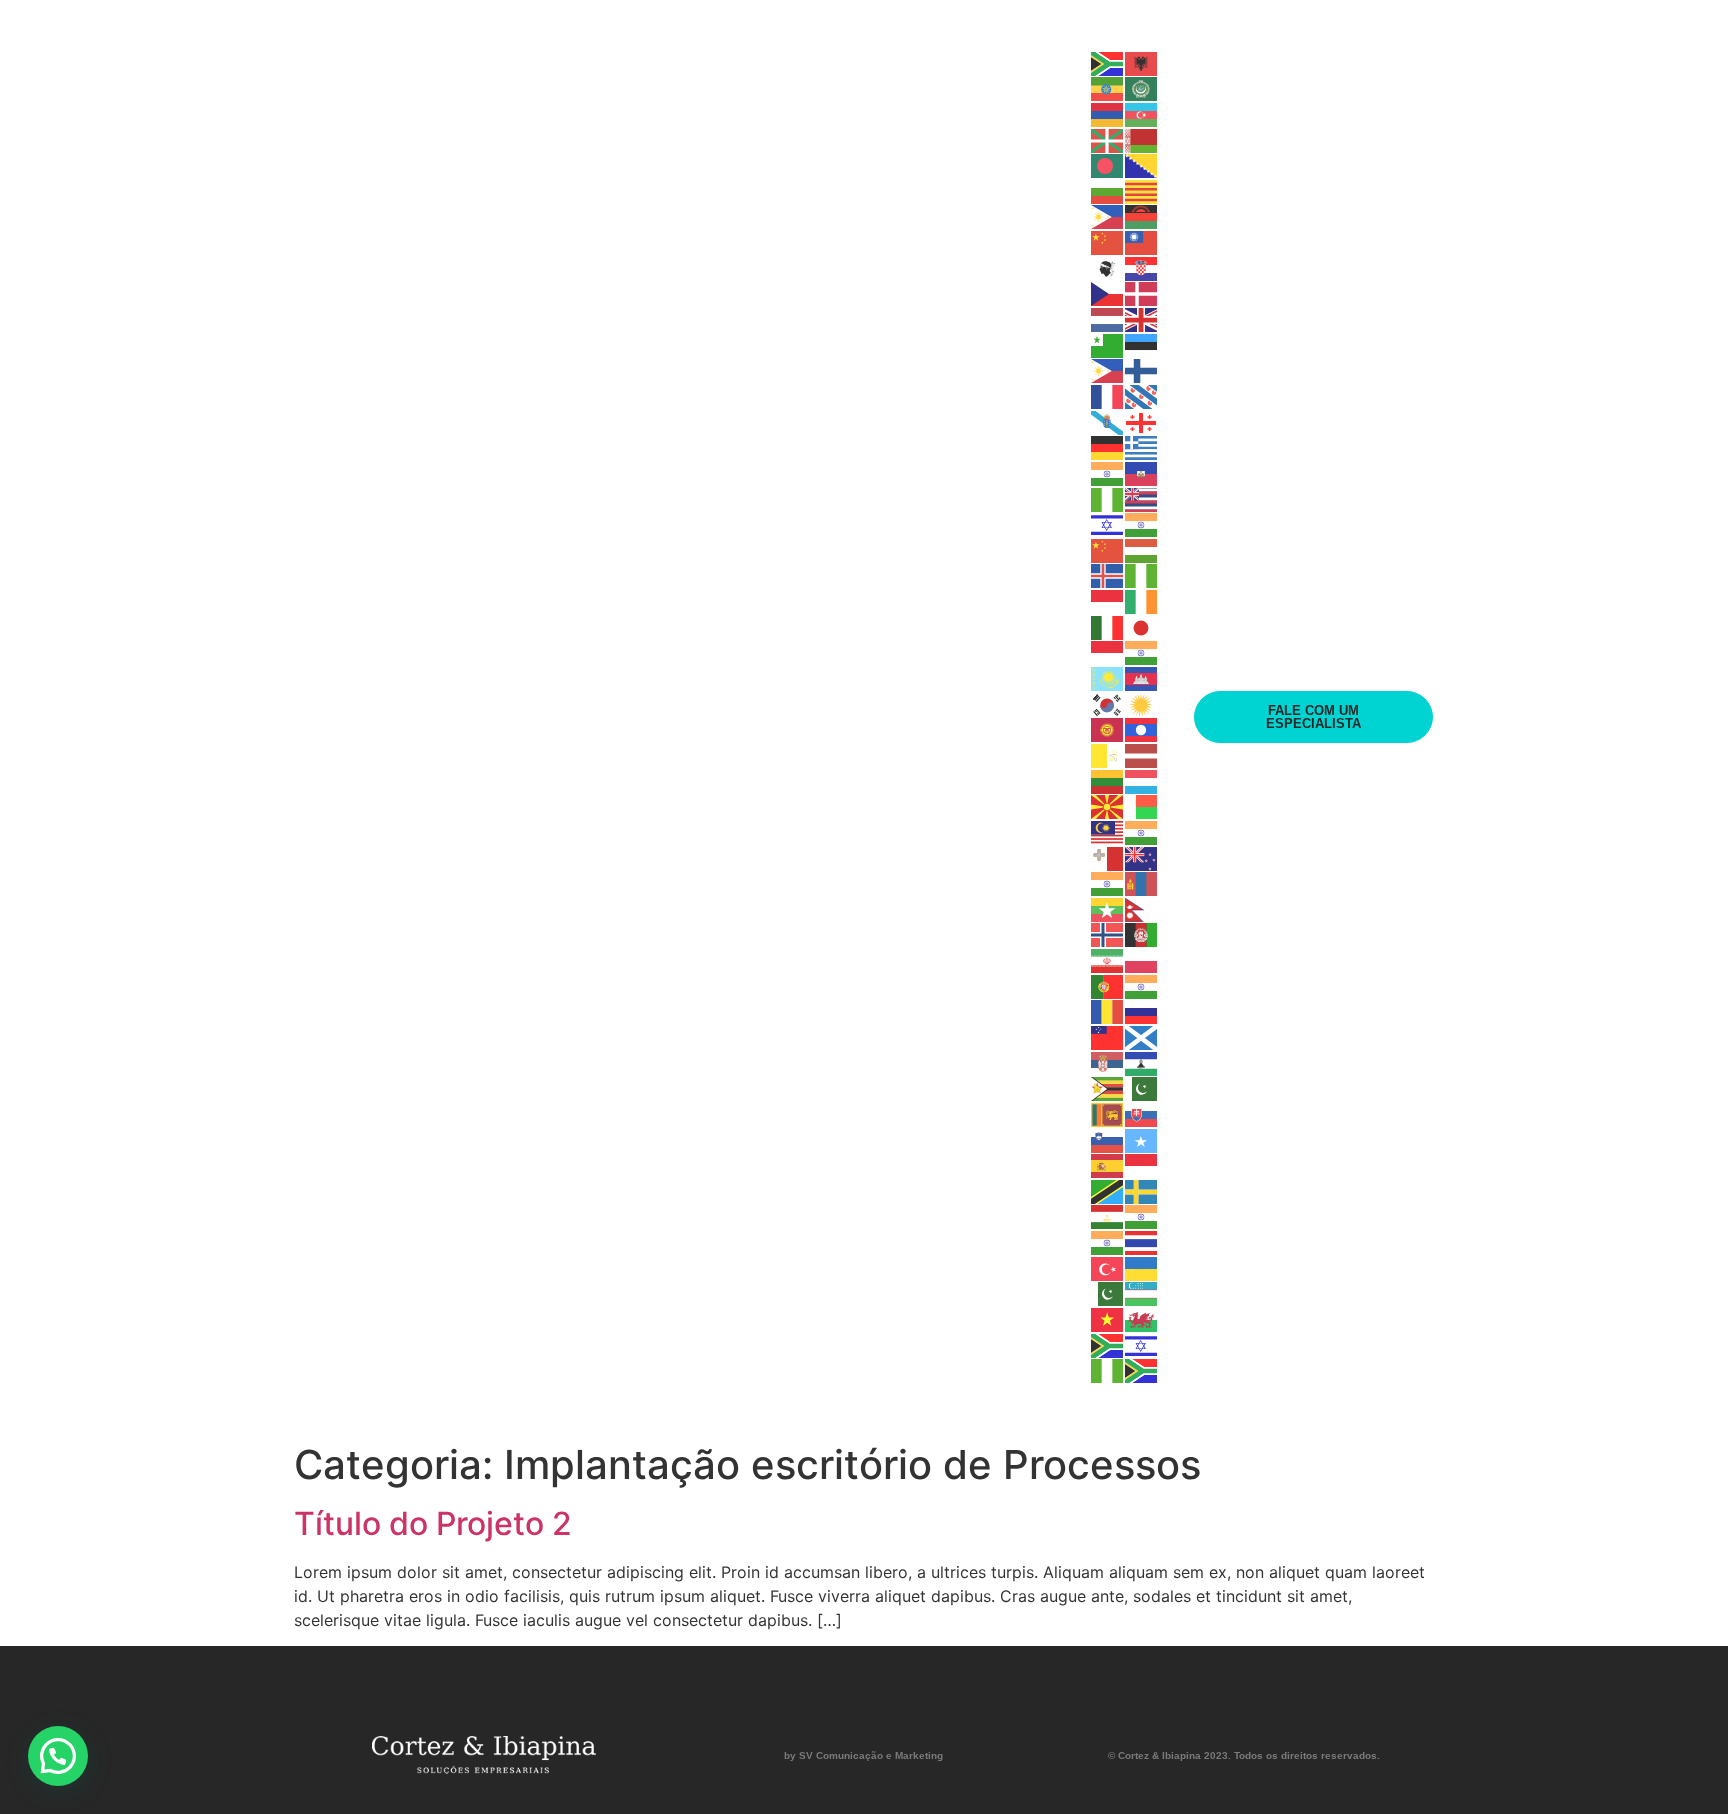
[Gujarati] (1108, 472)
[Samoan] (1108, 1036)
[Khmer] (1142, 677)
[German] (1108, 447)
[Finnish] (1142, 370)
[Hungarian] (1142, 549)
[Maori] (1142, 857)
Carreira (1028, 717)
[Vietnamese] (1108, 1318)
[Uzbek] (1142, 1293)
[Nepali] (1142, 908)
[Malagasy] (1142, 806)
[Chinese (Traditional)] (1142, 241)
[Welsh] (1142, 1318)
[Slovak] (1142, 1113)
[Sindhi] (1142, 1088)
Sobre (870, 717)
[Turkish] (1108, 1267)
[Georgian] (1142, 421)
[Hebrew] (1108, 524)
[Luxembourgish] (1142, 780)
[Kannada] (1142, 652)
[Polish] (1142, 959)
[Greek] (1142, 447)
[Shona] (1108, 1088)
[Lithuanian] (1108, 780)
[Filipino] (1108, 370)
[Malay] (1108, 831)
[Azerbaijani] (1142, 113)
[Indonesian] (1108, 600)
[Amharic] (1108, 88)
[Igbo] (1142, 575)
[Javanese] (1108, 652)
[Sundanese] (1142, 1165)
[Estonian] (1142, 344)
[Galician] (1108, 421)
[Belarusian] (1142, 139)
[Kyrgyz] (1108, 729)
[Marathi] (1108, 883)
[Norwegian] (1108, 934)
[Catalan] (1142, 190)
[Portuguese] (1108, 985)
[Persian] (1108, 959)
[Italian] (1108, 626)
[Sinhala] (1108, 1113)
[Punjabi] (1142, 985)
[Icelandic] (1108, 575)
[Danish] (1142, 293)
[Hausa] (1108, 498)
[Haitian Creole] (1142, 472)
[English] (1142, 318)
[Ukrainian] (1142, 1267)
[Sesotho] (1142, 1062)
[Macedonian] (1108, 806)
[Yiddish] (1142, 1344)
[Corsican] (1108, 267)
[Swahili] (1108, 1190)
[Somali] (1142, 1139)
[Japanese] (1142, 626)
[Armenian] (1108, 113)
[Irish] (1142, 600)
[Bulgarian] (1108, 190)
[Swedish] (1142, 1190)
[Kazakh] (1108, 677)
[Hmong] (1108, 549)
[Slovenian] (1108, 1139)
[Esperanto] (1108, 344)
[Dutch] (1108, 318)
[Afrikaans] (1108, 62)
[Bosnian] (1142, 165)
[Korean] (1108, 703)
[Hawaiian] (1142, 498)
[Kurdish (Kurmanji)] (1142, 703)
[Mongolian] (1142, 883)
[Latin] (1108, 754)
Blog (941, 717)
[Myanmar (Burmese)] (1108, 908)
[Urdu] (1108, 1293)
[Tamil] (1142, 1216)
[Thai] (1142, 1241)
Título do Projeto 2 (433, 1523)
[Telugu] (1108, 1241)
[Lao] (1142, 729)
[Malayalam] (1142, 831)
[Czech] (1108, 293)
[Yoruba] (1108, 1370)
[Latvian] (1142, 754)
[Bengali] (1108, 165)
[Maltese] (1108, 857)
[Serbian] (1108, 1062)
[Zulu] (1142, 1370)
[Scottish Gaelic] (1142, 1036)
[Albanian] (1142, 62)
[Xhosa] (1108, 1344)
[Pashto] (1142, 934)
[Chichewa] (1142, 216)
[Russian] (1142, 1011)
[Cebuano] (1108, 216)
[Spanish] (1108, 1165)
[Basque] (1108, 139)
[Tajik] (1108, 1216)
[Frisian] (1142, 395)
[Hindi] (1142, 524)
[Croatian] (1142, 267)
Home (795, 717)
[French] (1108, 395)
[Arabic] (1142, 88)
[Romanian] (1108, 1011)
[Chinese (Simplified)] (1108, 241)
